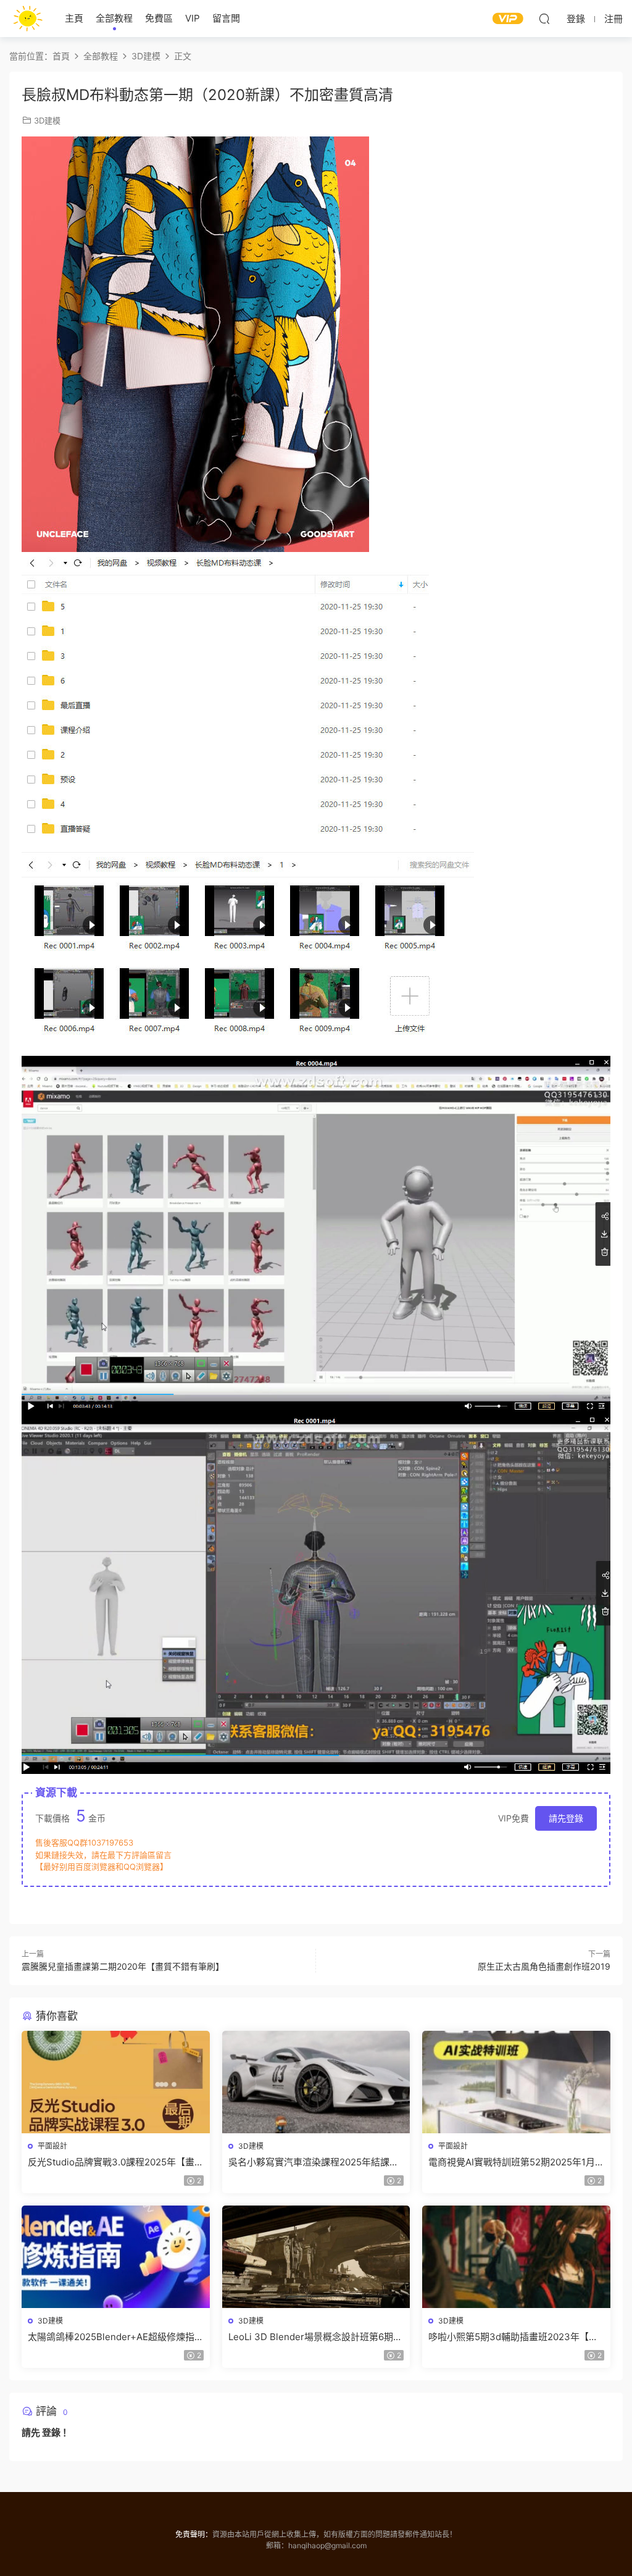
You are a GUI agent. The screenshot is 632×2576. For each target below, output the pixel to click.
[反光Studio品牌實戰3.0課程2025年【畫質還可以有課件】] (116, 2082)
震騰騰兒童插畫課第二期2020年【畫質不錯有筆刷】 (123, 1966)
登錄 (51, 2432)
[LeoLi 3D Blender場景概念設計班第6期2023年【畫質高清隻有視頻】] (316, 2257)
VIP (193, 18)
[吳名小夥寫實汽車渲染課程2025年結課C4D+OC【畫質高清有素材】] (316, 2082)
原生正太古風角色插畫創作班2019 (544, 1966)
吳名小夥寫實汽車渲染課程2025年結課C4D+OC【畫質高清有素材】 (309, 2162)
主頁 (74, 18)
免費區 (159, 18)
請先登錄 (566, 1818)
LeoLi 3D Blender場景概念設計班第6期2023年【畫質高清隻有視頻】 (311, 2337)
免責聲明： (194, 2534)
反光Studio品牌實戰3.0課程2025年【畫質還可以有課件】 (111, 2162)
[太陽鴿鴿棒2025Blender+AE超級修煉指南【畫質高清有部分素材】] (116, 2257)
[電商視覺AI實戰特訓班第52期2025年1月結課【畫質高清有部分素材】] (516, 2082)
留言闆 (226, 18)
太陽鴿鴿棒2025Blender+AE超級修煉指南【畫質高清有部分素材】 (111, 2337)
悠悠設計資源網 (28, 19)
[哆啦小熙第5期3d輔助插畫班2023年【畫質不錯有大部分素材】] (516, 2257)
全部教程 (114, 18)
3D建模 (47, 120)
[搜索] (544, 19)
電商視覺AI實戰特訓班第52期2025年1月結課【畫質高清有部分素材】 (512, 2162)
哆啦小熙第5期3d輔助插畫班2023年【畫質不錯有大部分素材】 (513, 2337)
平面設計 (52, 2146)
